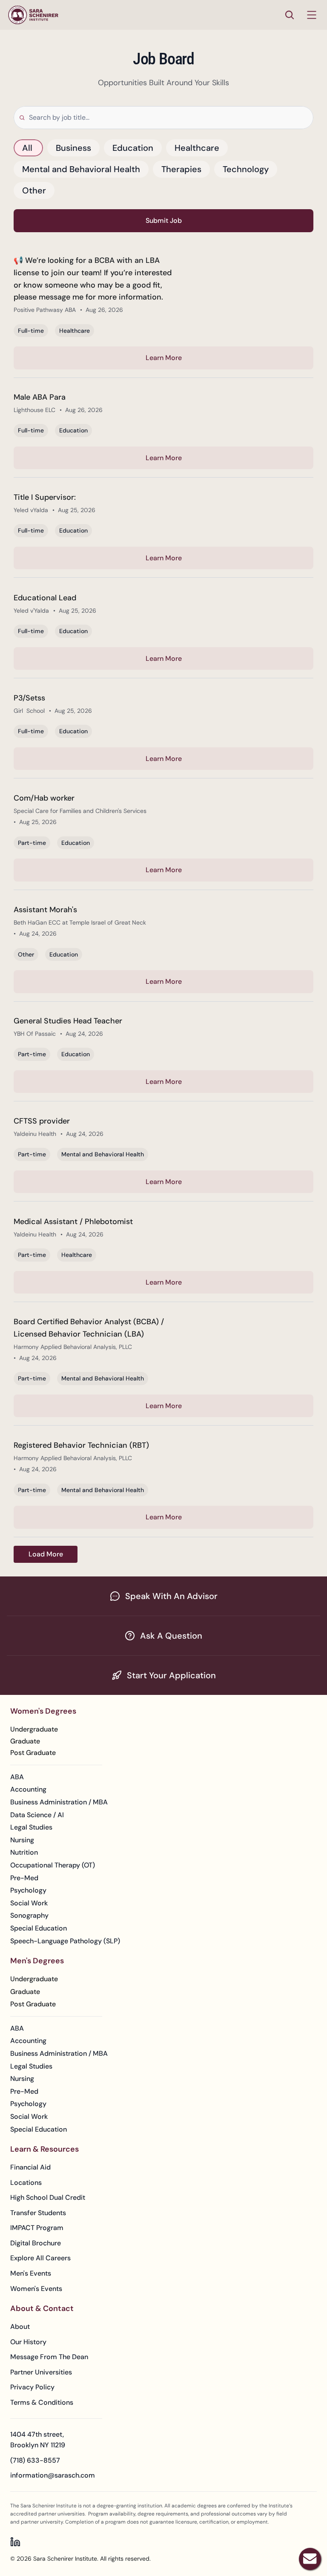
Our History (28, 2342)
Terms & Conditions (42, 2402)
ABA (17, 1777)
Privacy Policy (32, 2387)
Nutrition (24, 1852)
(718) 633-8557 (35, 2460)
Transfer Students (38, 2213)
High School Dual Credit (48, 2197)
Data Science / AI (37, 1815)
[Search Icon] (290, 15)
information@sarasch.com (53, 2475)
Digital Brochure (36, 2243)
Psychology (28, 1890)
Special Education (39, 1928)
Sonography (29, 1915)
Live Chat (310, 2559)
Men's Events (31, 2273)
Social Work (29, 1903)
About (20, 2327)
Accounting (28, 1789)
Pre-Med (24, 1878)
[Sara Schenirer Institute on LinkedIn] (15, 2542)
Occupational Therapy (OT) (53, 1865)
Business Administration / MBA (59, 1802)
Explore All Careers (40, 2258)
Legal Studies (31, 1827)
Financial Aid (30, 2167)
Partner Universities (41, 2372)
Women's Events (36, 2289)
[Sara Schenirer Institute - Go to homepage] (33, 15)
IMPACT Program (37, 2228)
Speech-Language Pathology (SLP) (65, 1941)
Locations (26, 2183)
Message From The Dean (49, 2357)
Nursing (22, 1840)
